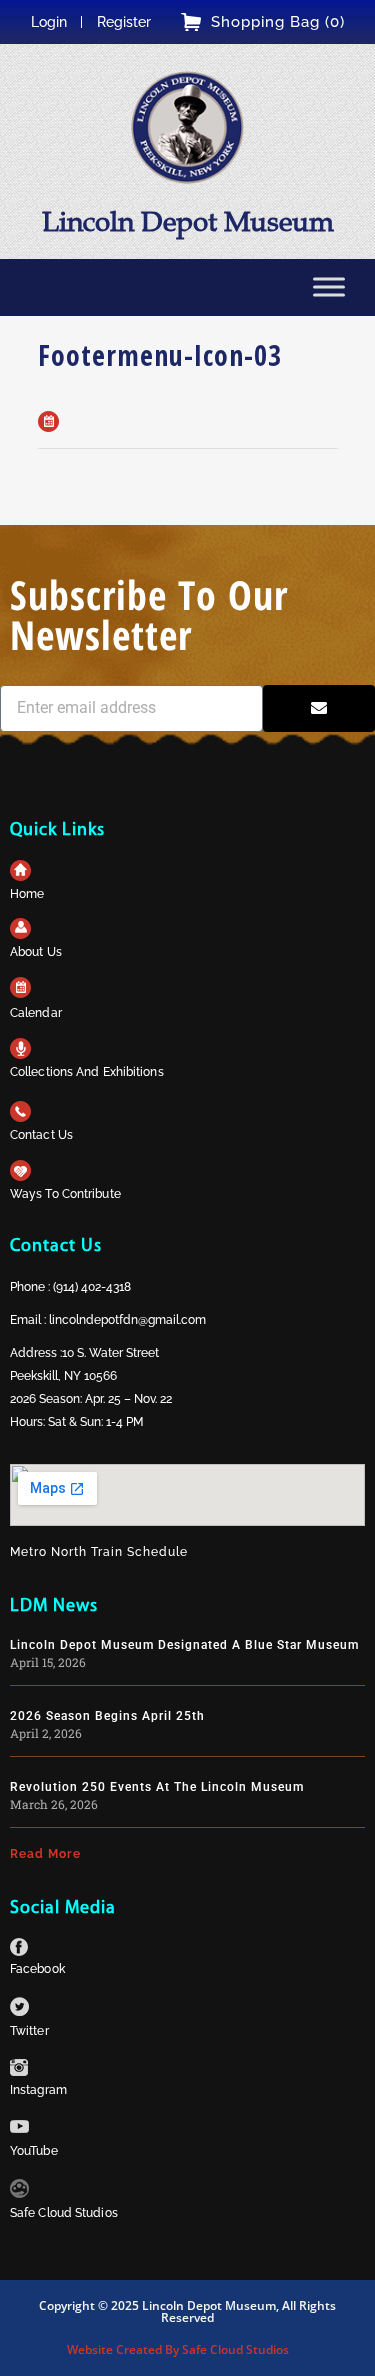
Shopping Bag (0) (278, 22)
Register (124, 22)
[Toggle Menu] (329, 286)
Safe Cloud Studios (64, 2213)
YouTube (34, 2151)
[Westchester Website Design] (19, 2192)
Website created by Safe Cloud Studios (178, 2349)
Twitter (29, 2031)
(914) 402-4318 (92, 1287)
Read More (45, 1854)
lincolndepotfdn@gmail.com (127, 1320)
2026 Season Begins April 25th (107, 1716)
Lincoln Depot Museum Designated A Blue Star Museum (184, 1645)
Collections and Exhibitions (87, 1072)
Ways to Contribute (65, 1194)
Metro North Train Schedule (99, 1552)
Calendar (36, 1013)
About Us (36, 952)
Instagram (38, 2090)
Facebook (37, 1969)
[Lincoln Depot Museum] (187, 127)
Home (27, 894)
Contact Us (41, 1135)
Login (49, 22)
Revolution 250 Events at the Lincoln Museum (157, 1787)
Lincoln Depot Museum (188, 221)
